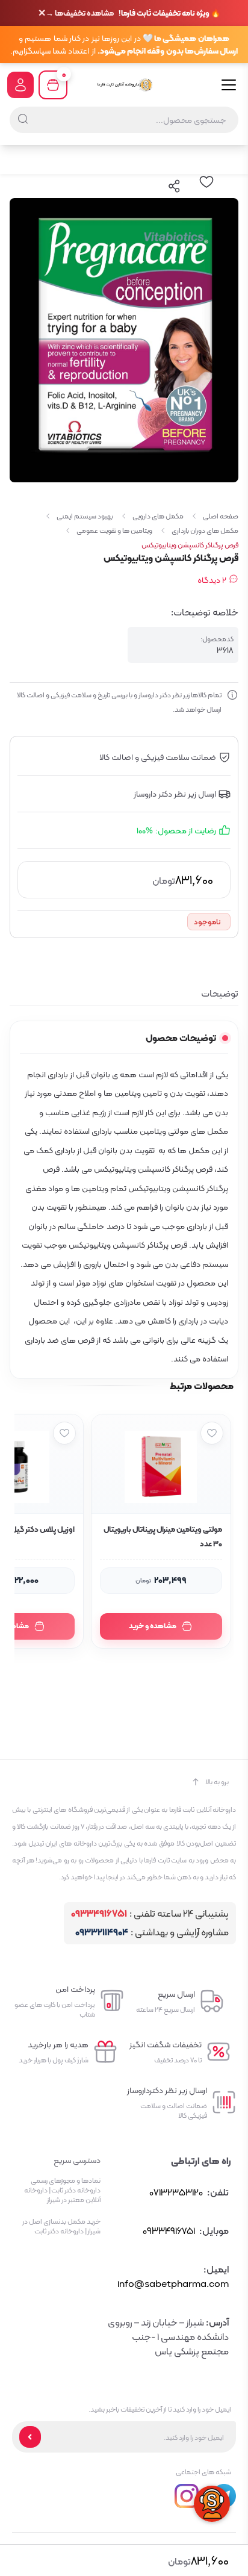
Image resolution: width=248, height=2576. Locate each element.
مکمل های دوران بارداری (205, 530)
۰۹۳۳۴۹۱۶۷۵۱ (99, 1914)
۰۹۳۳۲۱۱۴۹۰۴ (102, 1933)
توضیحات (220, 994)
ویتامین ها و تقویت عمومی (114, 530)
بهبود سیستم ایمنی (85, 516)
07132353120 (176, 2192)
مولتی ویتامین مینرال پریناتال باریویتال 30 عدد (163, 1536)
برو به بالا (217, 1782)
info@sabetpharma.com (173, 2284)
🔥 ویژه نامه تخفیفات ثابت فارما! (133, 13)
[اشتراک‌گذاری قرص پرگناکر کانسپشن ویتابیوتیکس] (175, 186)
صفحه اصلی (221, 516)
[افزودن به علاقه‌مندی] (212, 1433)
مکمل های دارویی (158, 516)
